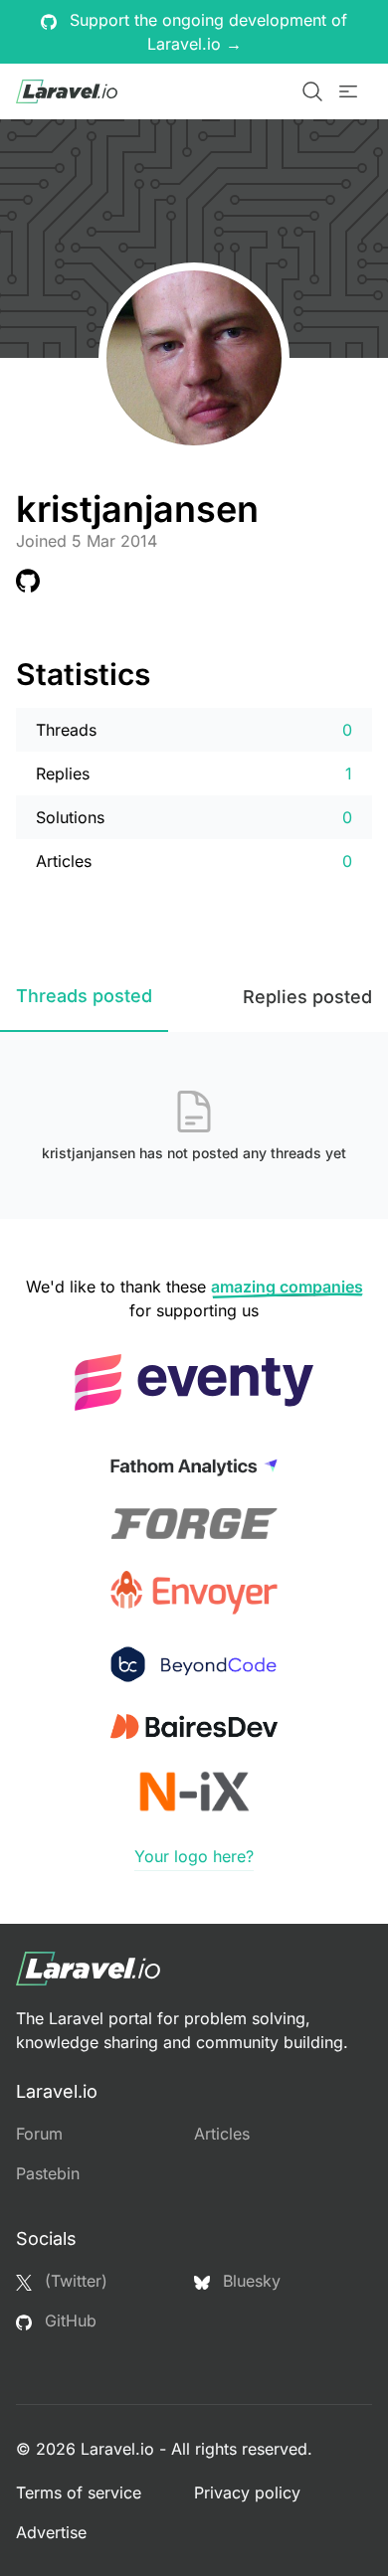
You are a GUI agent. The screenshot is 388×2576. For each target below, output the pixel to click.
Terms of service (79, 2492)
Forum (39, 2134)
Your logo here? (194, 1856)
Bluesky (249, 2281)
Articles (222, 2134)
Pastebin (48, 2173)
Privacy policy (247, 2492)
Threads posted (84, 996)
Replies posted (307, 997)
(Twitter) (74, 2281)
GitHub (68, 2320)
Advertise (51, 2532)
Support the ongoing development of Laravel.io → (206, 32)
